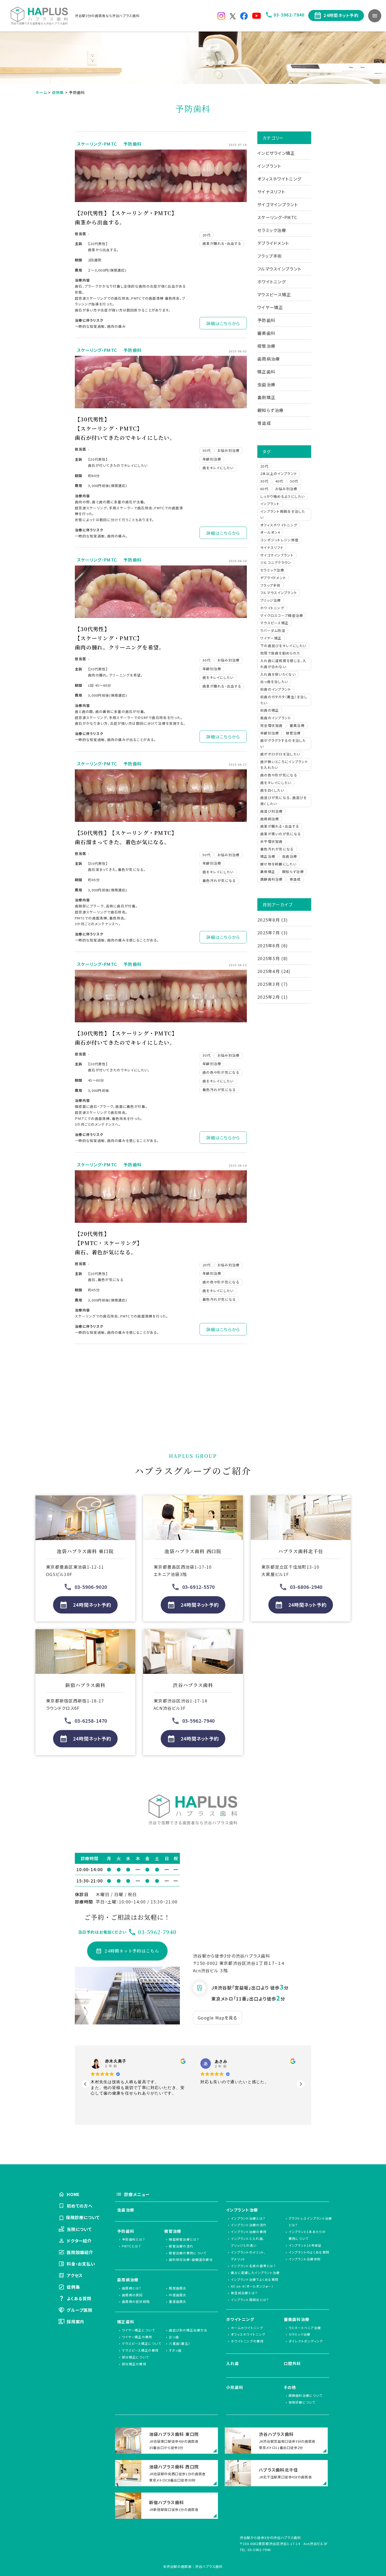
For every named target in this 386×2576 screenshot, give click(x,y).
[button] (301, 2084)
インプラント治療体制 (305, 2259)
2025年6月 (269, 945)
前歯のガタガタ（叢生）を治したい (284, 700)
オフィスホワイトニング (279, 179)
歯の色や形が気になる (221, 1072)
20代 (207, 235)
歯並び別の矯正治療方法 (188, 2330)
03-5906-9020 (91, 1587)
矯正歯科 (266, 372)
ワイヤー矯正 (270, 307)
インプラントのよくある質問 (309, 2252)
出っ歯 (174, 2337)
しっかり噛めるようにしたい (283, 496)
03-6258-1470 (91, 1721)
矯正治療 (268, 856)
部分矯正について (135, 2357)
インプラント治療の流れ (249, 2225)
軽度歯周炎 (178, 2288)
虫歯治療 (266, 384)
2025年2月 (269, 997)
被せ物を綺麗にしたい (278, 864)
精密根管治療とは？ (184, 2239)
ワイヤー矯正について (138, 2330)
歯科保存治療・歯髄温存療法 (191, 2259)
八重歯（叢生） (179, 2343)
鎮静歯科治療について (306, 2395)
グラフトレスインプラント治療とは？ (310, 2222)
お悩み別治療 (229, 450)
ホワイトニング (272, 282)
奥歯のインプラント (276, 718)
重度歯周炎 (178, 2301)
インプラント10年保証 (305, 2245)
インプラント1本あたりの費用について (307, 2235)
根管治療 (266, 346)
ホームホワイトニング (247, 2328)
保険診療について (82, 2217)
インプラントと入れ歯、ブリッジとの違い (248, 2242)
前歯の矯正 (270, 710)
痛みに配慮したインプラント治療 (255, 2273)
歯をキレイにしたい (218, 468)
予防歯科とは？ (134, 2239)
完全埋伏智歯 (272, 725)
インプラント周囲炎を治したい (283, 514)
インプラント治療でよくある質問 (255, 2279)
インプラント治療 (242, 2210)
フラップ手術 (270, 256)
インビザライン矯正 (276, 153)
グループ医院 (80, 2310)
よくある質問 (79, 2298)
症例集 (73, 2287)
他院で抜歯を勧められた (280, 653)
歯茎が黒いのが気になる (281, 834)
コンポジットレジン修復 (279, 540)
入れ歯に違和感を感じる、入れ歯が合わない (283, 664)
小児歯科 (235, 2387)
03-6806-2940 (306, 1587)
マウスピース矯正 (274, 294)
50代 (207, 855)
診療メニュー (137, 2194)
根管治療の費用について (188, 2253)
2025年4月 (269, 971)
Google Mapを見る (218, 2018)
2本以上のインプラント (279, 474)
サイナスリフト (271, 192)
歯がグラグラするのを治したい (283, 743)
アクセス (75, 2275)
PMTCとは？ (131, 2246)
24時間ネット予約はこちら (132, 1951)
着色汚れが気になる (219, 880)
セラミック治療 (272, 230)
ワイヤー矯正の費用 (137, 2337)
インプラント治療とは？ (248, 2218)
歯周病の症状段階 (136, 2301)
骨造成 (264, 423)
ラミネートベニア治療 (305, 2328)
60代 (264, 489)
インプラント (269, 166)
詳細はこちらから (223, 323)
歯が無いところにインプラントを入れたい (284, 765)
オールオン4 (270, 532)
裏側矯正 (266, 397)
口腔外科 (292, 2363)
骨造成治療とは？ (244, 2293)
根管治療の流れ (181, 2246)
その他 (290, 2387)
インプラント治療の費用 (249, 2232)
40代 (279, 481)
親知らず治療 (271, 410)
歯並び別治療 (272, 811)
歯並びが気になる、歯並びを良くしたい (284, 801)
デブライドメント (273, 243)
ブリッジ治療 (271, 600)
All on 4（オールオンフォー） (252, 2286)
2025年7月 (269, 933)
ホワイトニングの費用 (247, 2341)
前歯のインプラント (276, 689)
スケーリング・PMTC (97, 144)
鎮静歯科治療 (272, 879)
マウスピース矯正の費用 (140, 2350)
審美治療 (297, 725)
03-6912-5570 (199, 1587)
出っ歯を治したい (274, 682)
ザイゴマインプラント (278, 204)
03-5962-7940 (289, 15)
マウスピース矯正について (142, 2343)
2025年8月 (269, 920)
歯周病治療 (269, 359)
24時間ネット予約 (341, 15)
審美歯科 (266, 333)
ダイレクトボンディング (306, 2341)
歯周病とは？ (132, 2288)
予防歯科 (132, 144)
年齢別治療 (212, 459)
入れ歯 (233, 2363)
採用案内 (75, 2321)
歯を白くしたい (272, 790)
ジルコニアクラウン (276, 562)
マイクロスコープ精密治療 (282, 615)
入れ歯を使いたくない (278, 674)
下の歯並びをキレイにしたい (283, 646)
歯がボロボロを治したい (280, 754)
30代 (207, 450)
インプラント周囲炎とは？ (250, 2300)
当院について (79, 2229)
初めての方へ (80, 2206)
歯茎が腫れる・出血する (222, 243)
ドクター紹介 (79, 2241)
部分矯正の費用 (134, 2364)
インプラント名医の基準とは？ (253, 2266)
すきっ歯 (175, 2350)
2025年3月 (269, 984)
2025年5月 (269, 958)
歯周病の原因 (132, 2295)
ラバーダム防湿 (273, 630)
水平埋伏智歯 (272, 841)
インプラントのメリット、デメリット (248, 2255)
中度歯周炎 (178, 2295)
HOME (73, 2194)
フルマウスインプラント (279, 269)
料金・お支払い (81, 2264)
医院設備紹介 (80, 2252)
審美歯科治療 (297, 2319)
